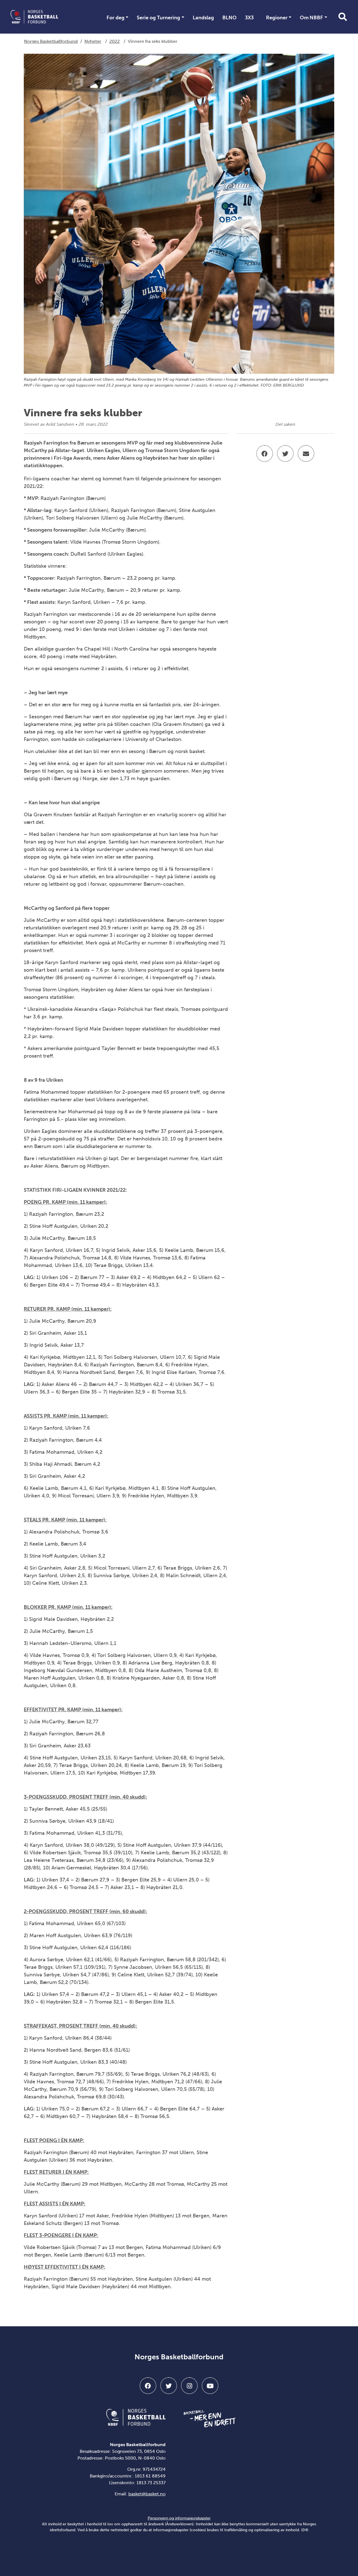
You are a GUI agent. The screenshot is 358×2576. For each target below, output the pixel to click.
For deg (116, 18)
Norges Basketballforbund (51, 41)
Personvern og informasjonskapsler (179, 2518)
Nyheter (93, 41)
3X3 (249, 18)
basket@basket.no (147, 2494)
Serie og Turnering (158, 18)
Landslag (203, 18)
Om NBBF (311, 18)
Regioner (277, 18)
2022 (115, 41)
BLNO (229, 18)
